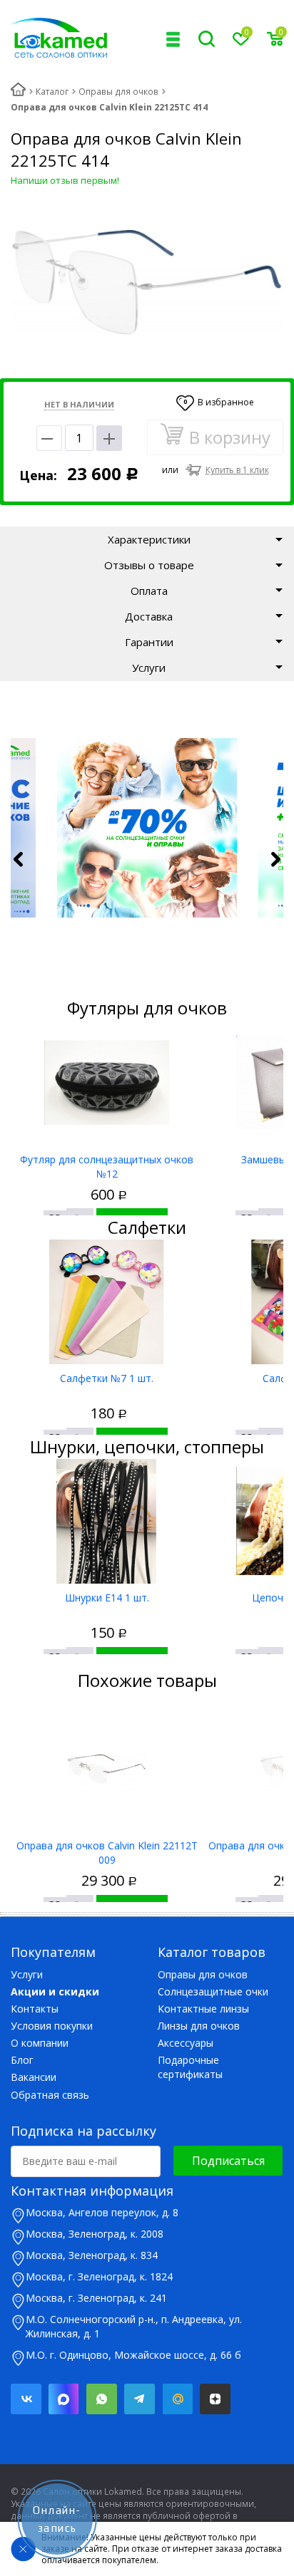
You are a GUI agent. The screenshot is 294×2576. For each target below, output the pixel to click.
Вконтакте (26, 2399)
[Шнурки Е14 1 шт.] (107, 1521)
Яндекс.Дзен (215, 2399)
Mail (177, 2399)
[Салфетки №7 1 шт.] (107, 1302)
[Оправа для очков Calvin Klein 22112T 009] (107, 1769)
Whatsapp (102, 2399)
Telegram (140, 2399)
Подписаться (228, 2161)
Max (64, 2399)
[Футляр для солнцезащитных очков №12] (107, 1083)
